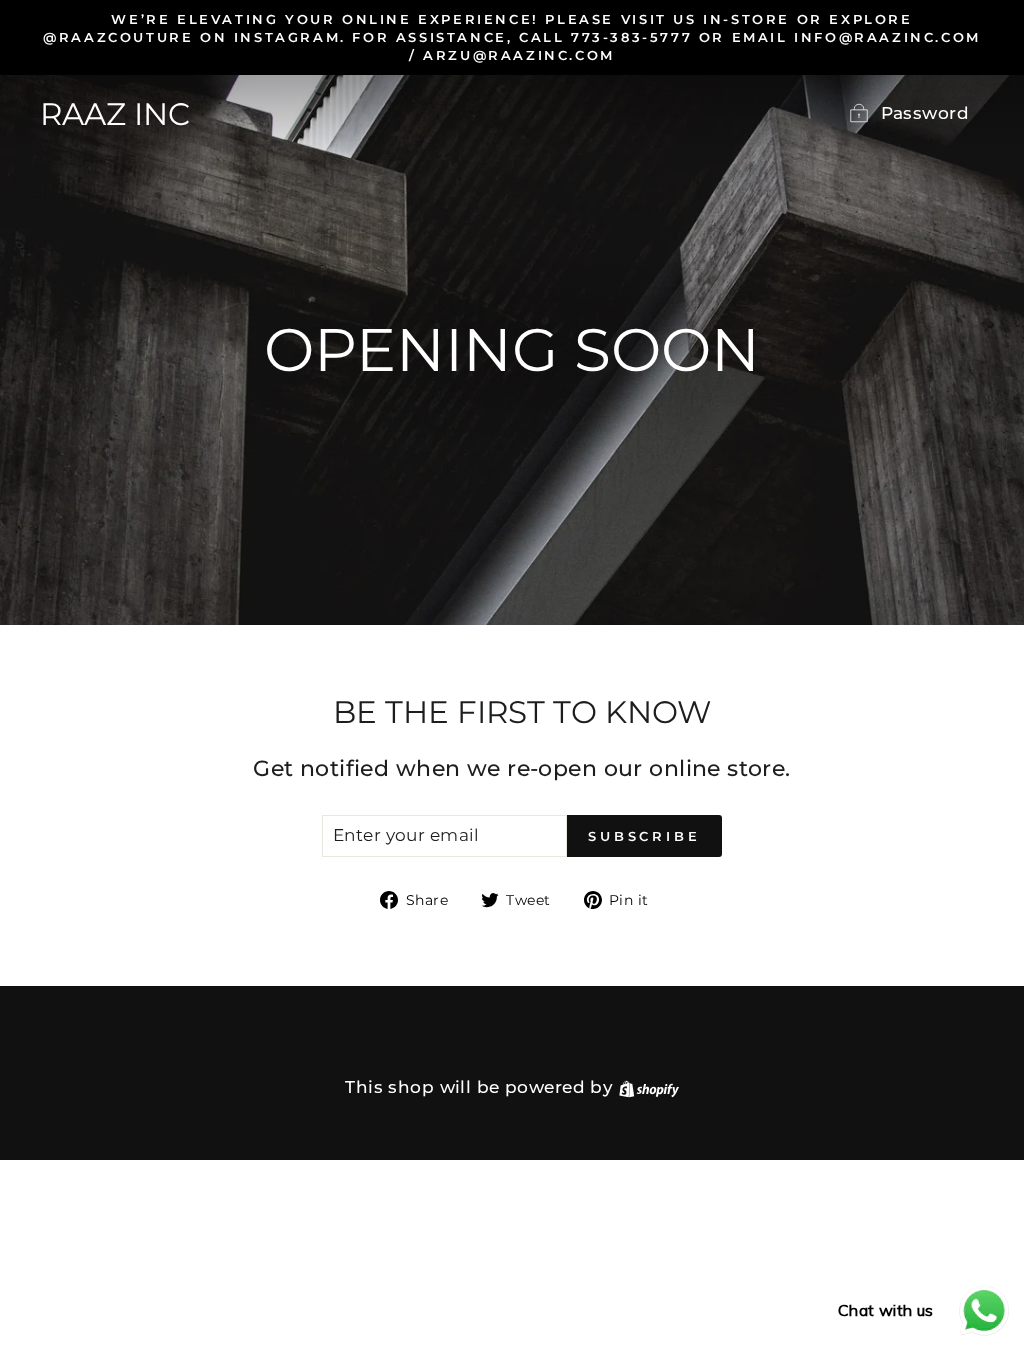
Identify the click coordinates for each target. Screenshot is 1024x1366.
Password (925, 113)
